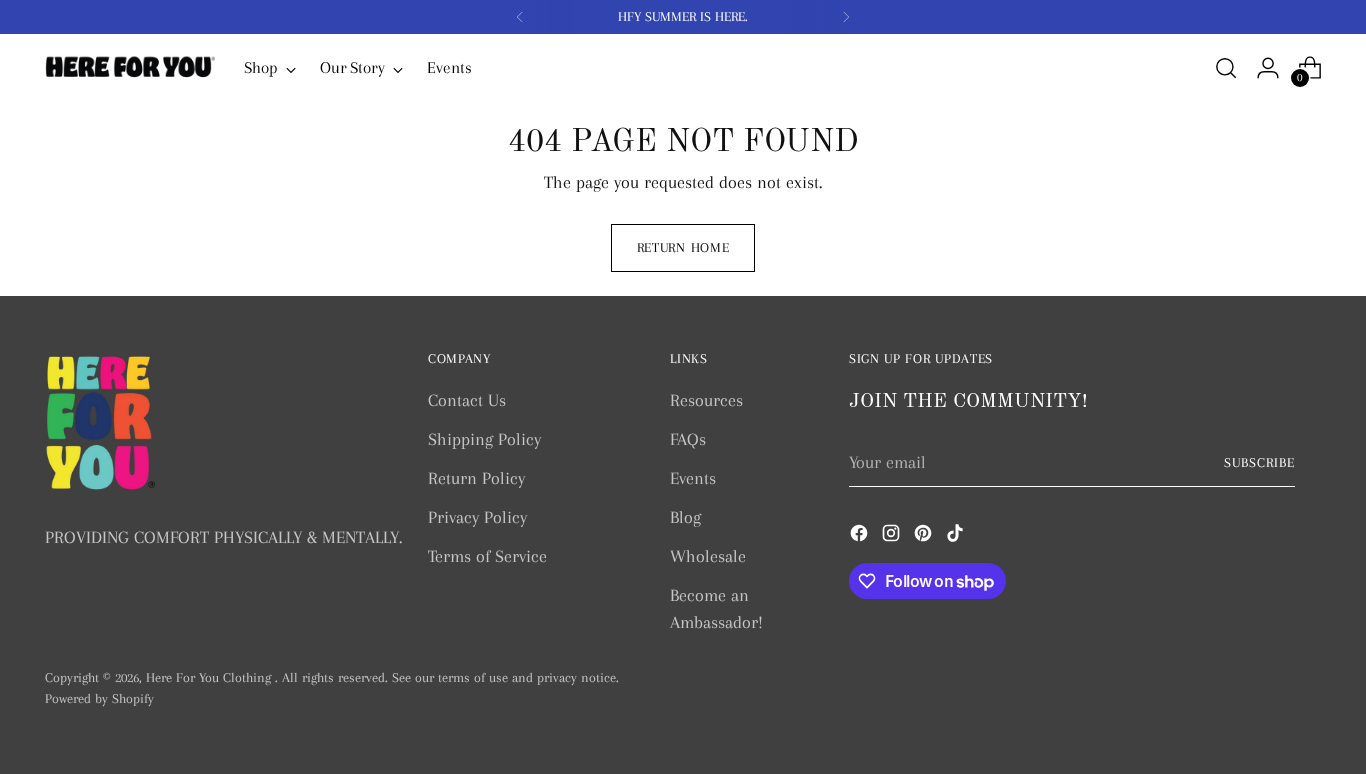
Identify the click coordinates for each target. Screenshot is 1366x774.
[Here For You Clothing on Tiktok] (957, 537)
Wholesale (708, 556)
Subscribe (1259, 462)
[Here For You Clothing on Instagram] (893, 537)
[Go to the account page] (1268, 68)
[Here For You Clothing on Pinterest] (925, 537)
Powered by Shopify (99, 698)
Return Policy (476, 478)
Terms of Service (487, 556)
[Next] (846, 17)
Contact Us (467, 400)
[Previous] (520, 17)
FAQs (688, 439)
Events (693, 478)
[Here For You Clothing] (130, 68)
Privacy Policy (477, 517)
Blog (685, 517)
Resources (706, 400)
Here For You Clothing (210, 677)
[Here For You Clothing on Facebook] (861, 537)
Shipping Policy (484, 439)
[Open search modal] (1226, 68)
